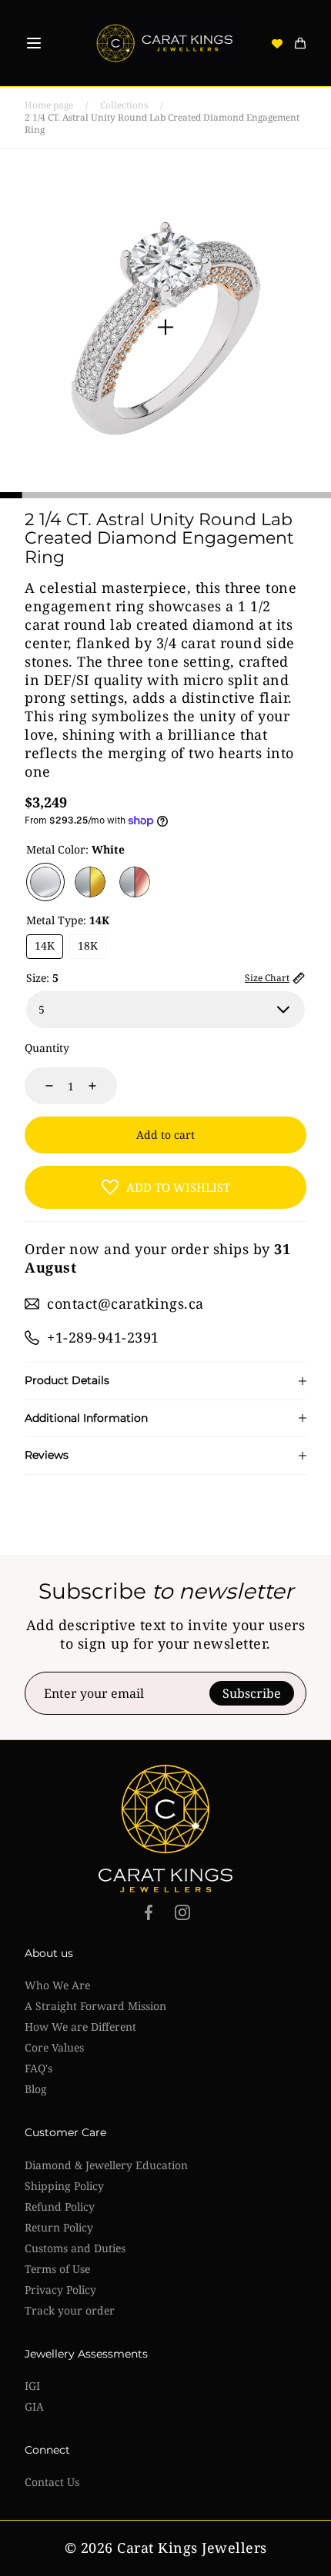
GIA (34, 2406)
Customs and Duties (75, 2248)
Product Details (67, 1381)
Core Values (54, 2047)
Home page (49, 105)
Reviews (47, 1455)
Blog (36, 2089)
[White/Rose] (135, 882)
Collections (124, 105)
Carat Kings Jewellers (192, 2548)
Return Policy (59, 2227)
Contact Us (52, 2482)
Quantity (47, 1048)
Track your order (70, 2310)
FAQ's (38, 2068)
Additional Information (86, 1418)
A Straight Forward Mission (95, 2006)
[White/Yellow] (90, 882)
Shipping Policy (64, 2186)
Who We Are (57, 1985)
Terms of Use (57, 2269)
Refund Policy (60, 2207)
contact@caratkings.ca (125, 1303)
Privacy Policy (60, 2290)
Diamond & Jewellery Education (106, 2165)
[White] (45, 882)
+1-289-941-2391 (103, 1337)
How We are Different (80, 2027)
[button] (34, 43)
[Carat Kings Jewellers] (165, 43)
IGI (32, 2386)
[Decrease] (40, 1086)
